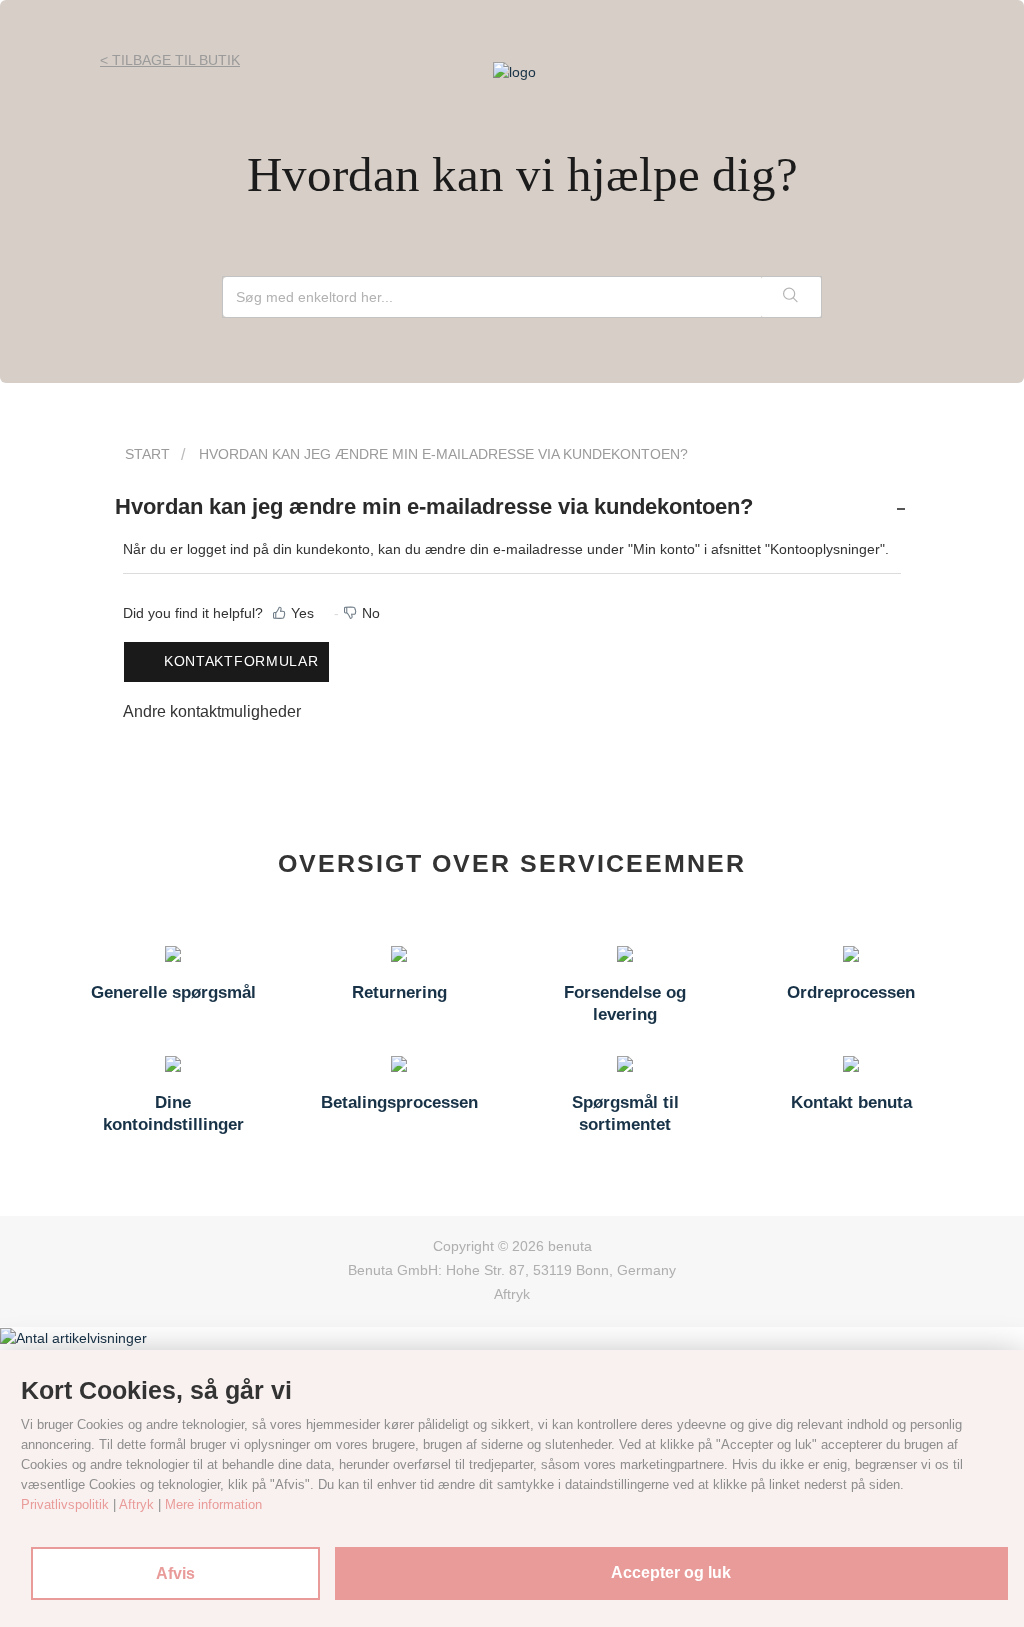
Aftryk (512, 1294)
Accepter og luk (671, 1572)
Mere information (213, 1504)
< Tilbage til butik (170, 60)
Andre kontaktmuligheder (212, 711)
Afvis (175, 1573)
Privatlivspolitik (65, 1504)
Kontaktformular (241, 661)
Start (147, 454)
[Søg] (791, 297)
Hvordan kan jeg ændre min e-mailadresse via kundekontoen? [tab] (434, 506)
